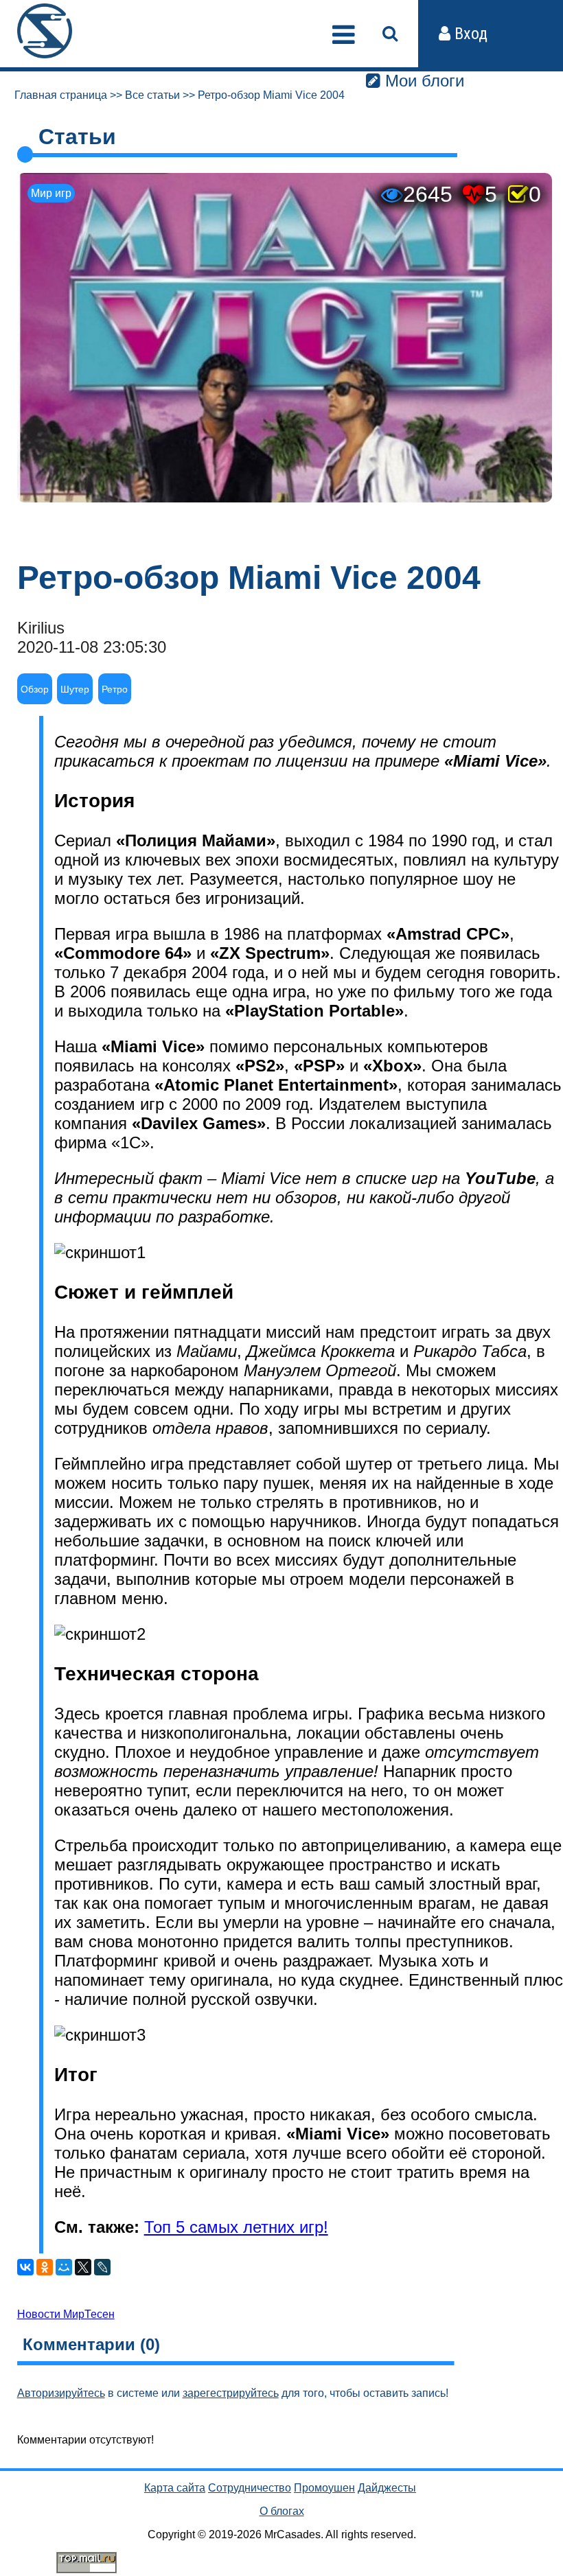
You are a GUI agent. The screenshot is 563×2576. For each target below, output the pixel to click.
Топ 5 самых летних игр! (236, 2227)
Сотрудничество (250, 2488)
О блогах (282, 2511)
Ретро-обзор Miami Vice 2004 (271, 95)
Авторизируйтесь (61, 2393)
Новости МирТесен (66, 2314)
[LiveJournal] (102, 2267)
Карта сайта (175, 2488)
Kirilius (41, 628)
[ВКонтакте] (25, 2267)
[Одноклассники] (45, 2267)
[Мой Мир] (64, 2267)
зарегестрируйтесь (231, 2393)
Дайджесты (387, 2488)
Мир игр (51, 193)
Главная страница (61, 95)
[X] (83, 2267)
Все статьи (152, 95)
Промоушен (324, 2488)
